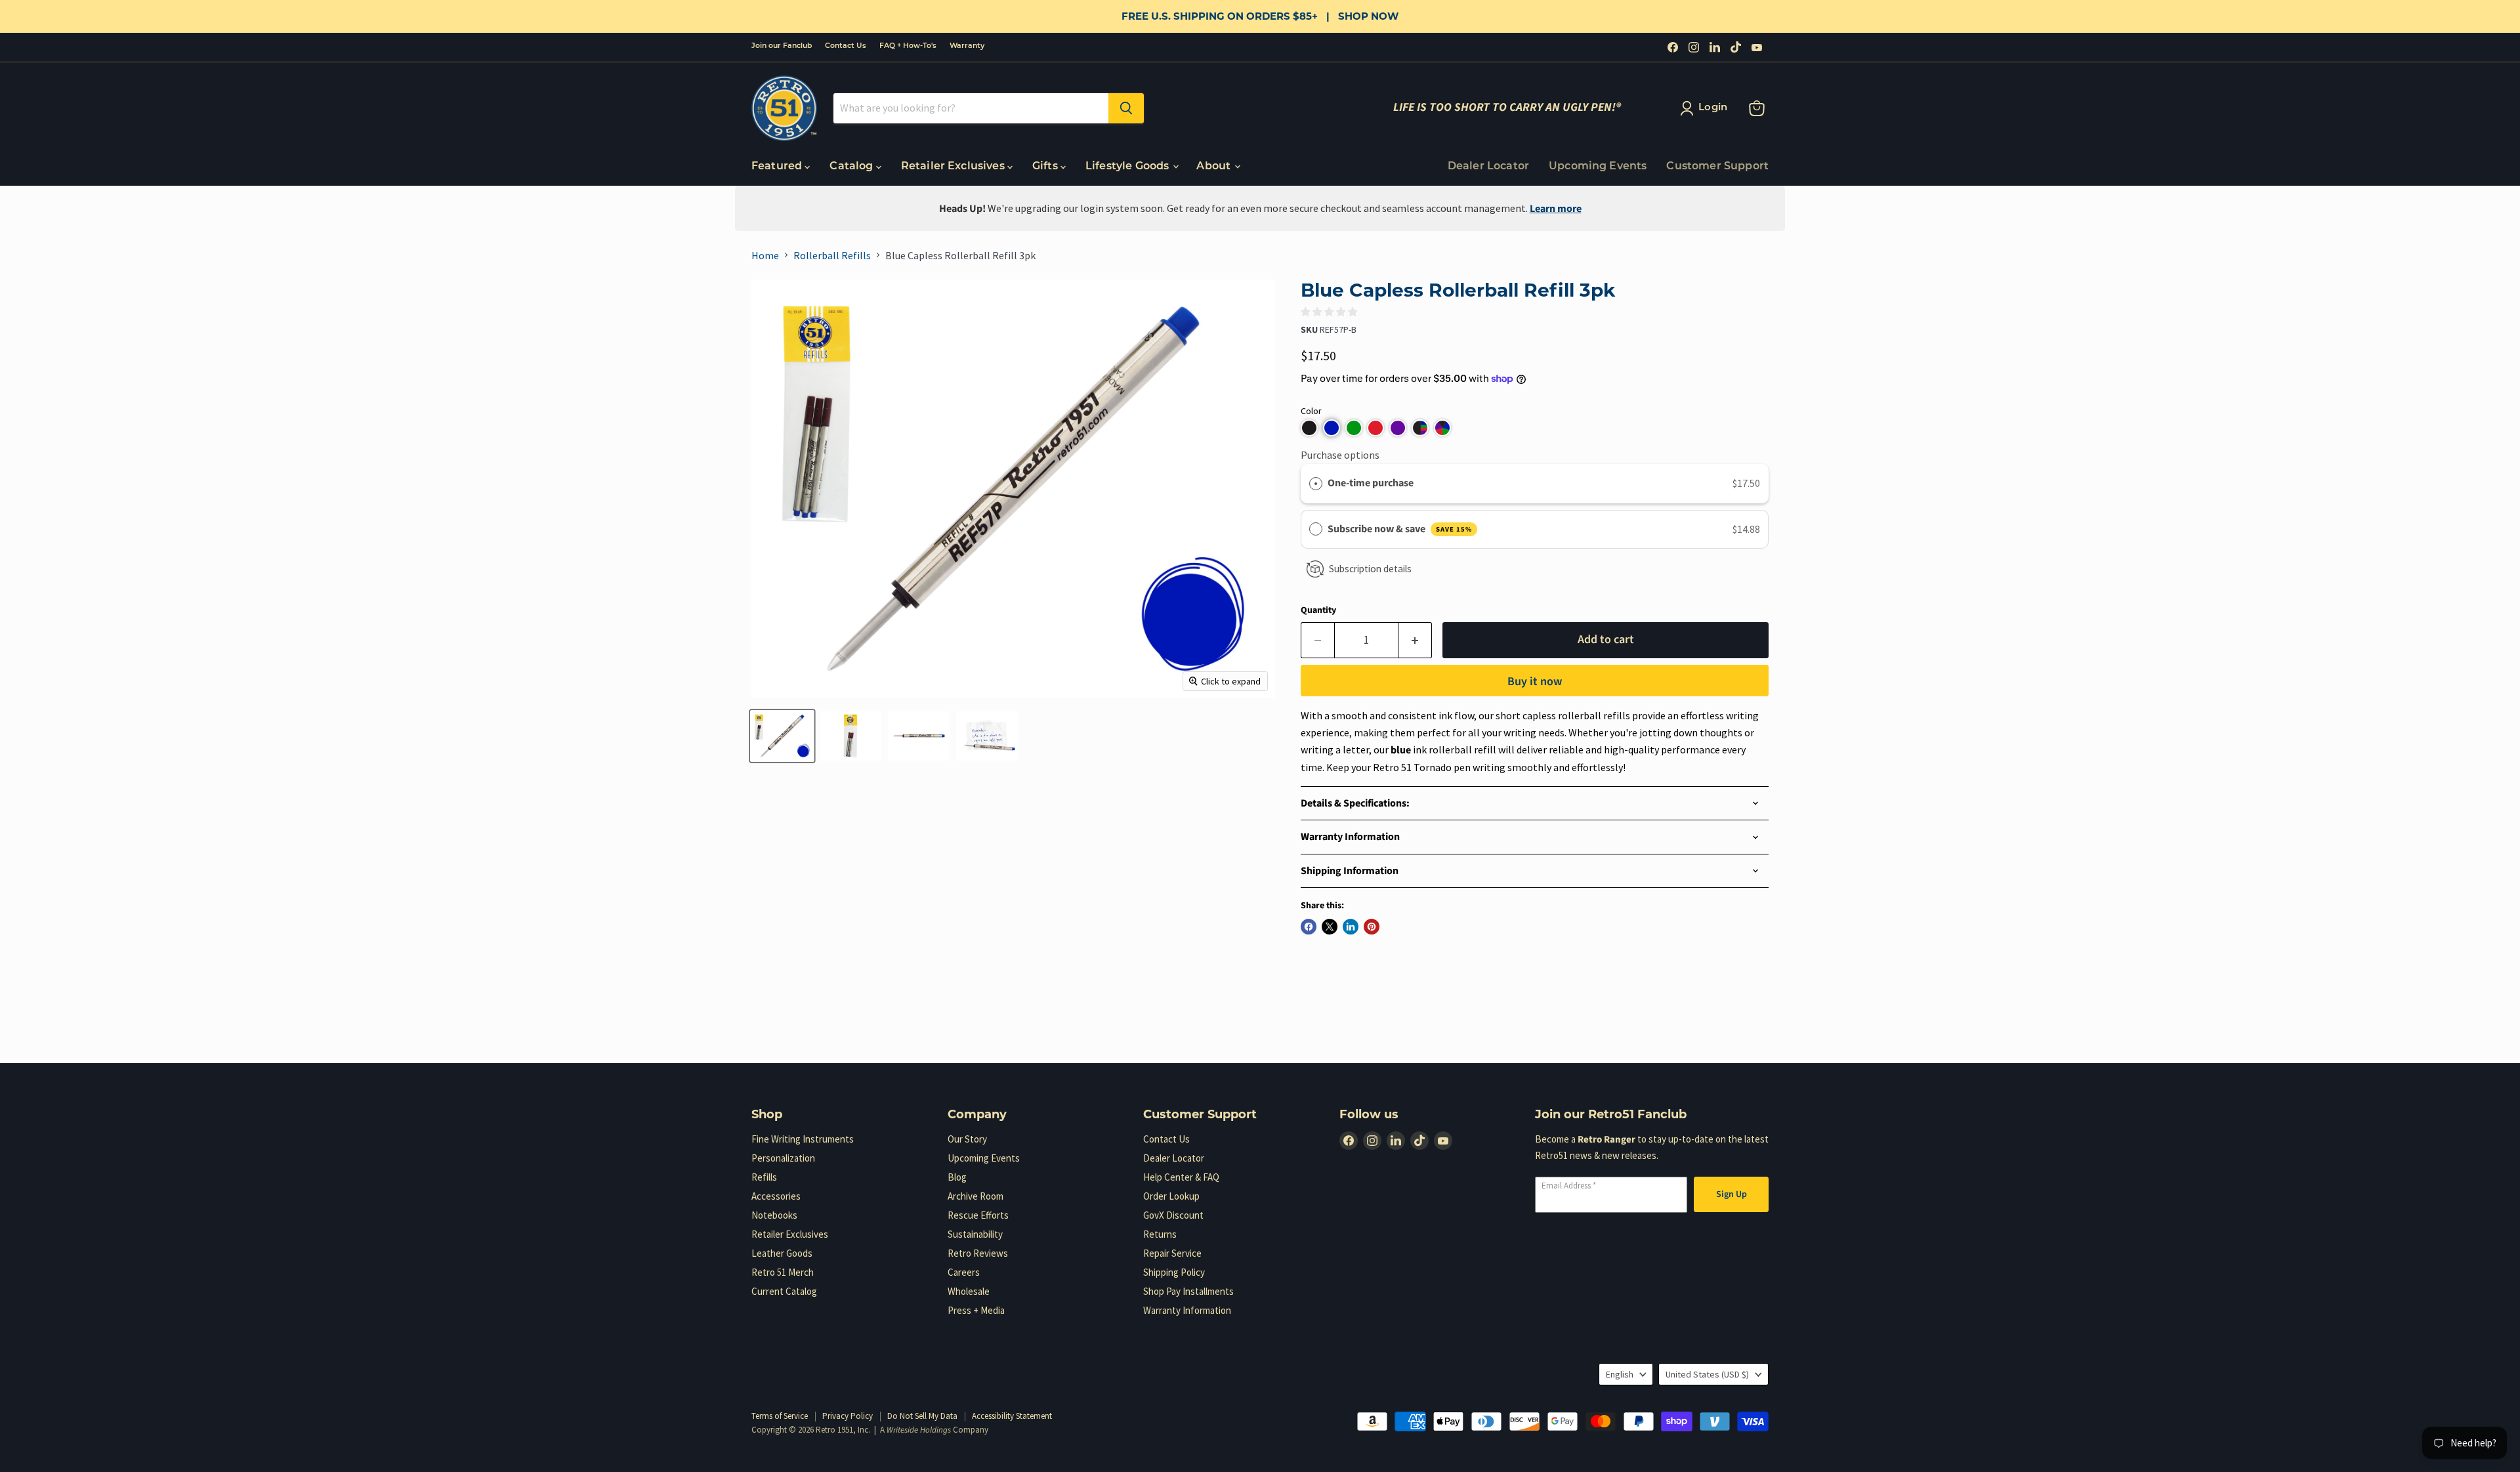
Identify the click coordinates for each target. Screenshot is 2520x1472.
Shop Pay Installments (1188, 1291)
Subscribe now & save (1400, 529)
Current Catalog (784, 1291)
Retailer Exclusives (954, 167)
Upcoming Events (1598, 167)
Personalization (783, 1158)
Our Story (967, 1139)
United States (1707, 1374)
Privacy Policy (848, 1416)
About (1215, 167)
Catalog (852, 167)
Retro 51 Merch (783, 1272)
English (1620, 1374)
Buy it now (1535, 682)
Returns (1160, 1234)
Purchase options (1340, 455)
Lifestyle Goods (1129, 167)
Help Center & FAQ (1181, 1177)
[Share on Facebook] (1309, 927)
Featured (778, 167)
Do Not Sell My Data (922, 1416)
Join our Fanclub (782, 46)
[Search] (1126, 108)
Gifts (1046, 167)
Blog (957, 1177)
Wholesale (969, 1291)
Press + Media (976, 1310)
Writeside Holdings (919, 1430)
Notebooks (774, 1215)
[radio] (1316, 484)
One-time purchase (1371, 483)
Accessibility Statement (1012, 1416)
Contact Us (846, 46)
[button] (1309, 428)
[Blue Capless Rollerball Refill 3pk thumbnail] (782, 736)
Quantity (1318, 610)
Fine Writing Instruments (803, 1139)
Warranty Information (1187, 1310)
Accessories (776, 1196)
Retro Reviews (978, 1253)
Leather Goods (782, 1253)
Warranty (967, 46)
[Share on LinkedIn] (1351, 927)
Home (765, 255)
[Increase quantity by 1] (1415, 640)
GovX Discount (1173, 1215)
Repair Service (1172, 1253)
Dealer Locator (1488, 167)
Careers (964, 1272)
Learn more (1556, 209)
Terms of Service (780, 1416)
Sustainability (975, 1234)
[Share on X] (1330, 927)
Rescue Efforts (978, 1215)
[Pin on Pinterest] (1372, 927)
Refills (764, 1177)
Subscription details (1370, 569)
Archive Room (976, 1196)
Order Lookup (1171, 1196)
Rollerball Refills (832, 255)
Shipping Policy (1174, 1272)
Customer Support (1717, 167)
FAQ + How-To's (908, 46)
